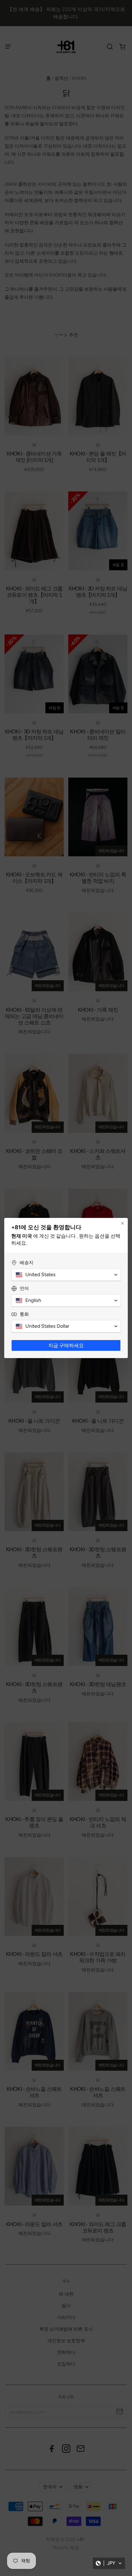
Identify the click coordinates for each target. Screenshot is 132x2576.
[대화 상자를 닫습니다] (122, 1223)
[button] (109, 2563)
